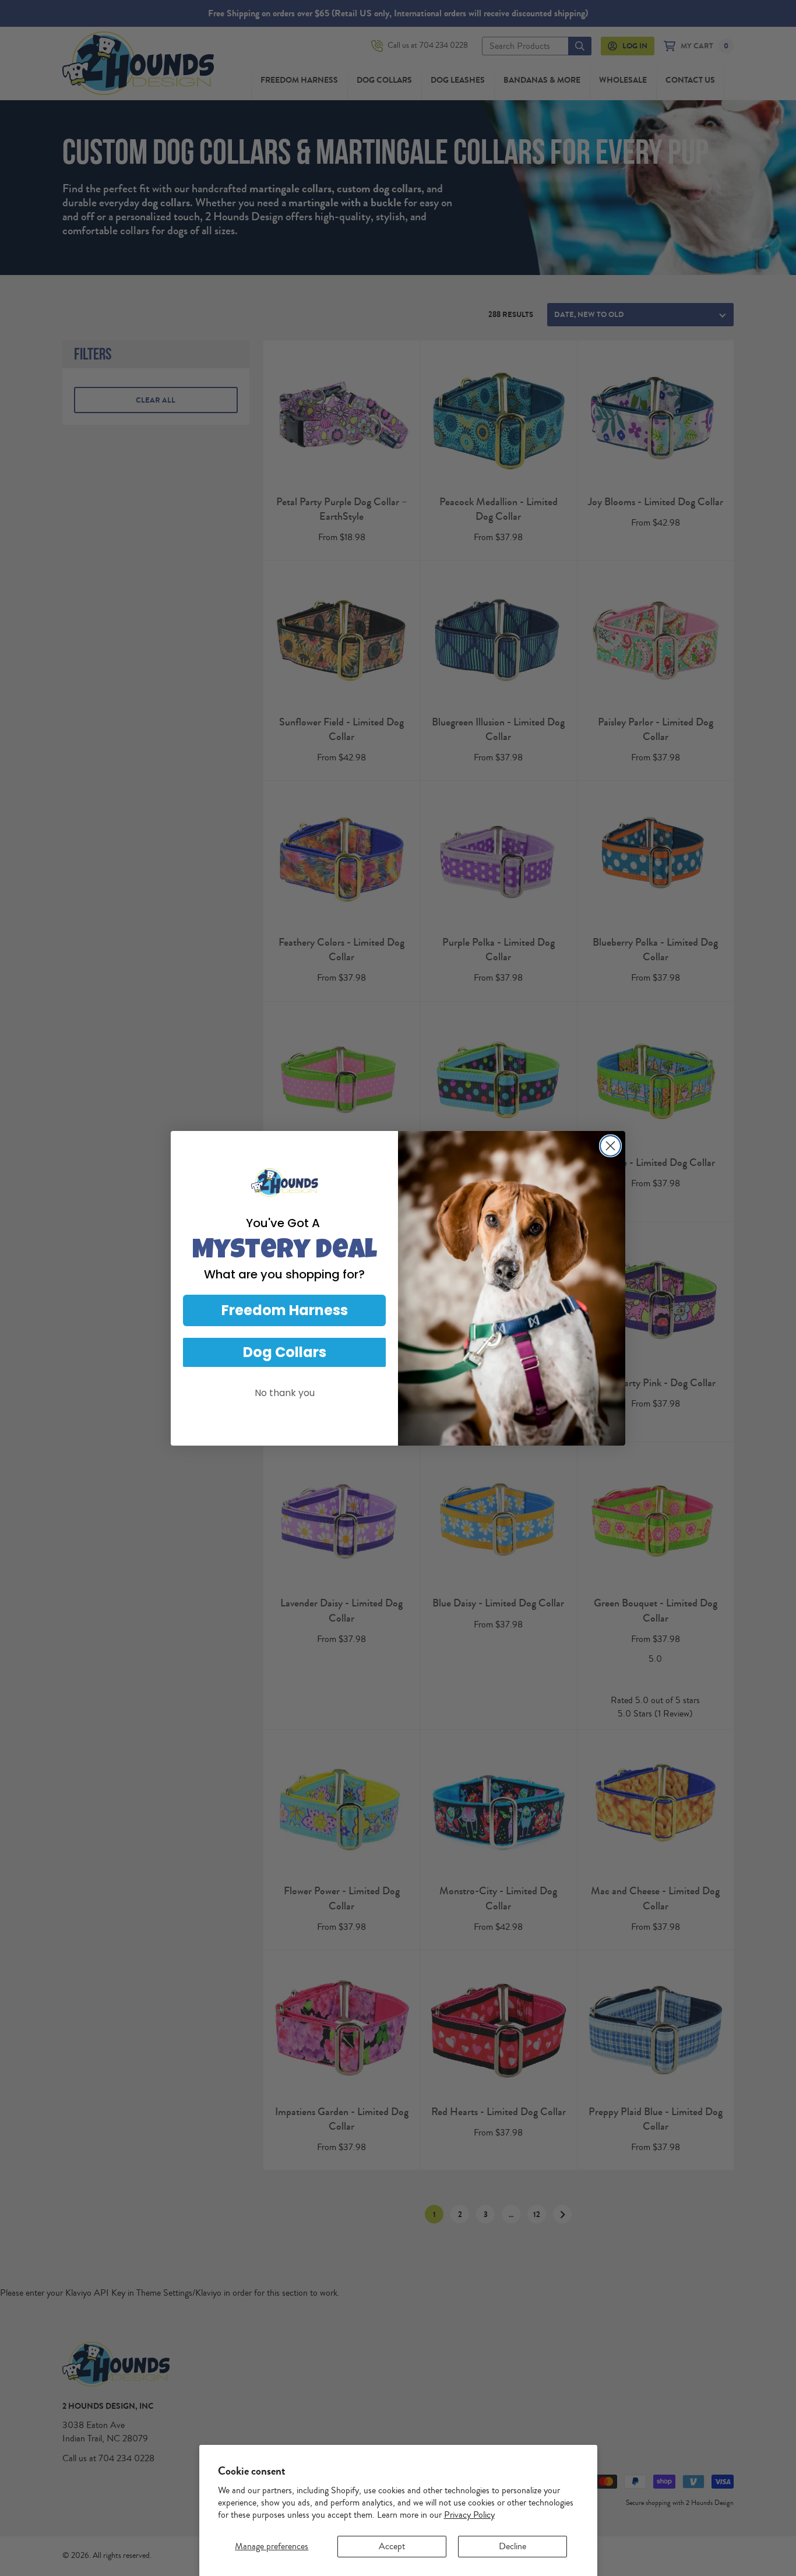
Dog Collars (285, 1352)
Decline (513, 2546)
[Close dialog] (610, 1146)
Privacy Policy (469, 2515)
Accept (392, 2546)
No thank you (285, 1393)
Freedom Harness (285, 1310)
